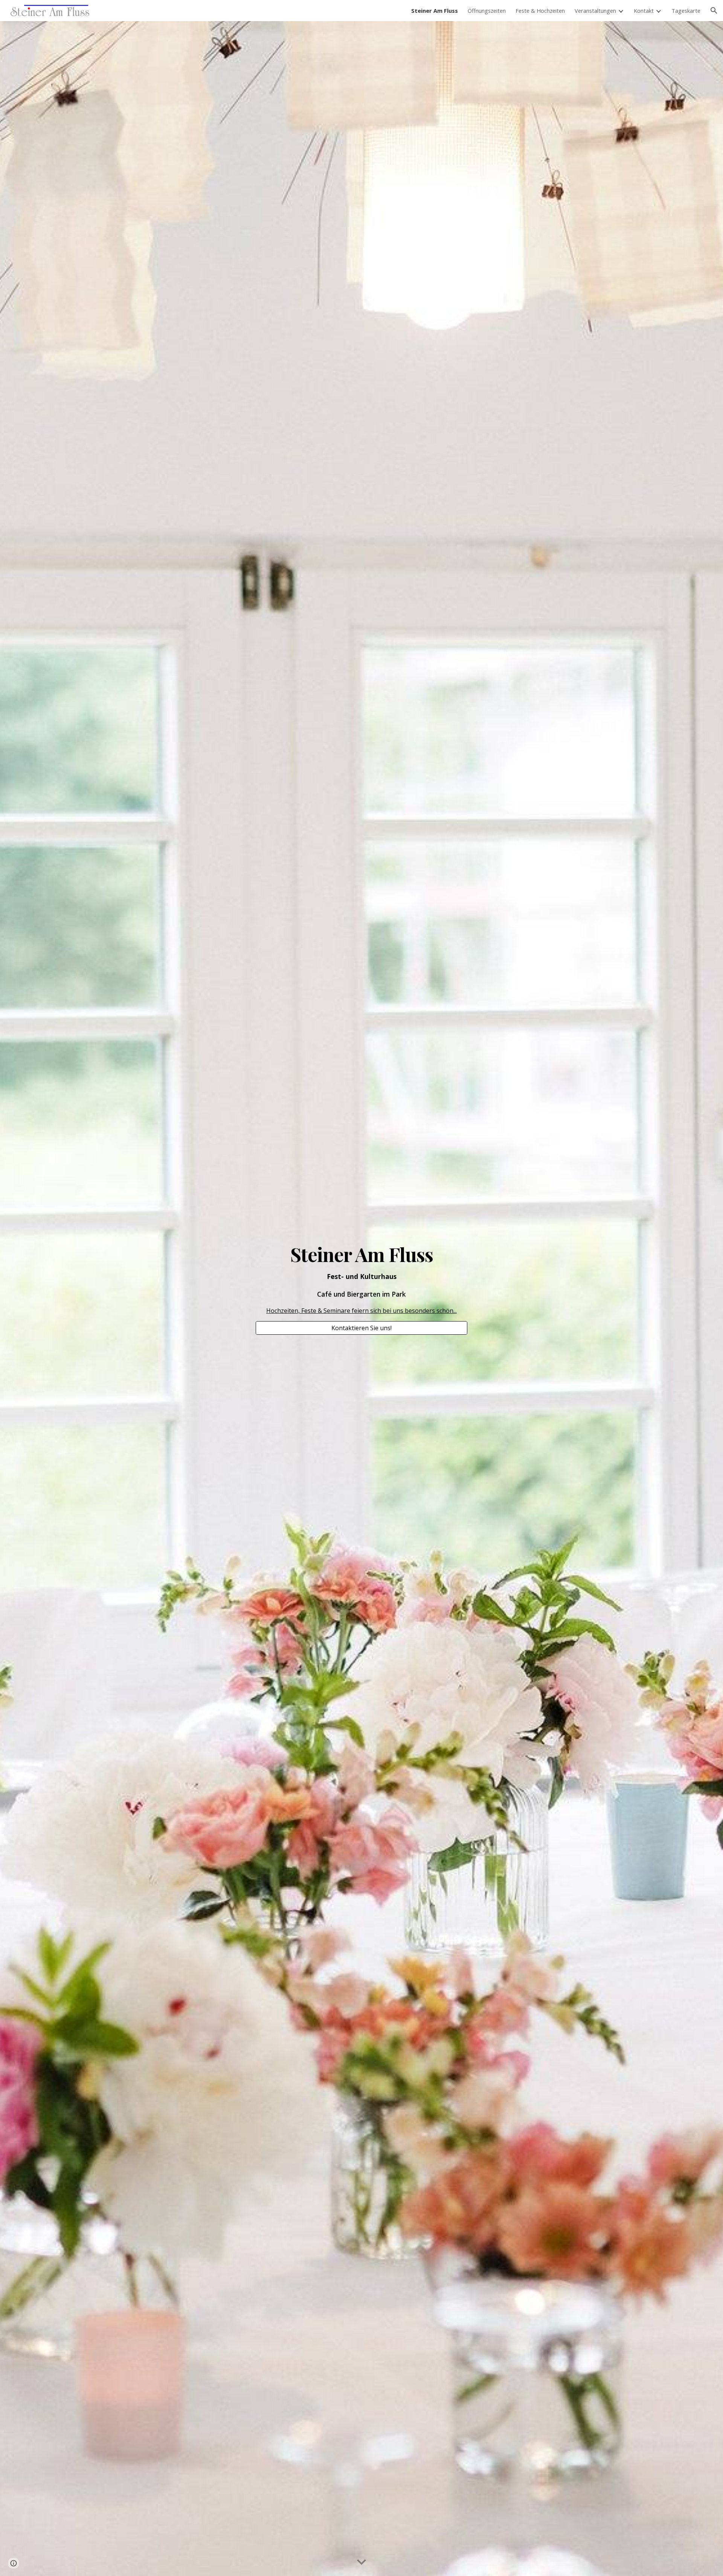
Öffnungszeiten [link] (487, 11)
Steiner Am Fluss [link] (435, 11)
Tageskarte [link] (686, 11)
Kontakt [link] (644, 11)
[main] (361, 1280)
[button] (714, 11)
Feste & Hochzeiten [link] (540, 11)
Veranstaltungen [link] (595, 11)
